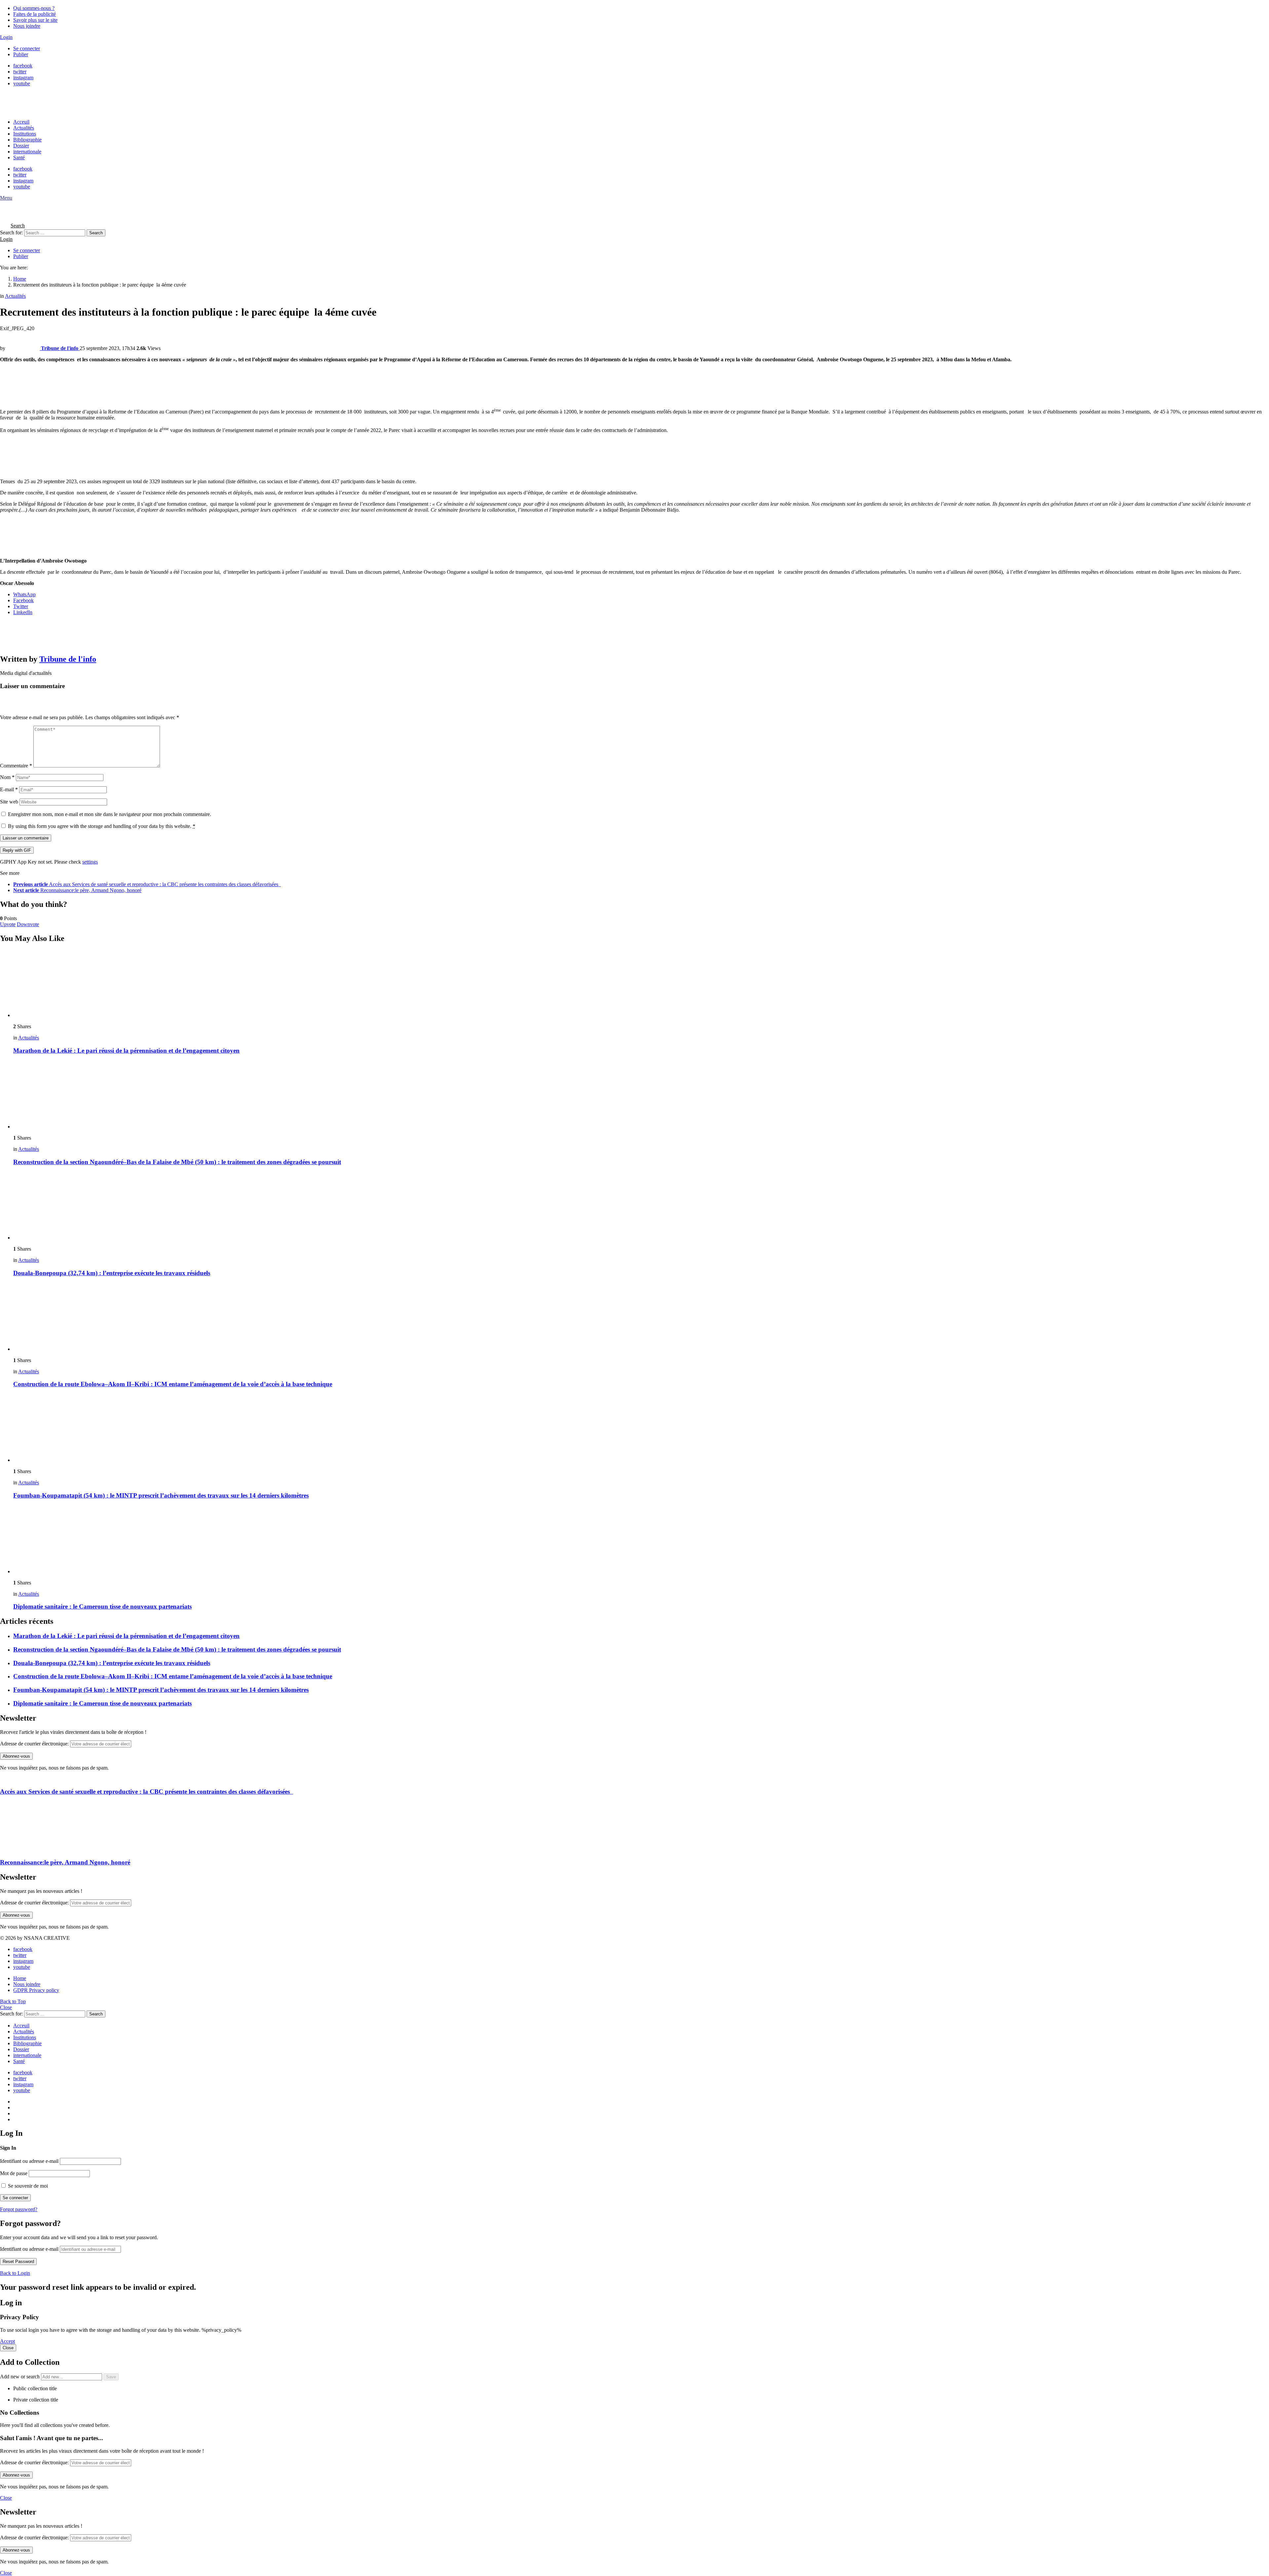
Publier (21, 54)
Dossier (21, 146)
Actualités (24, 128)
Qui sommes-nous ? (34, 8)
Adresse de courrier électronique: (34, 1744)
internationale (27, 152)
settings (90, 862)
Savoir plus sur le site (35, 20)
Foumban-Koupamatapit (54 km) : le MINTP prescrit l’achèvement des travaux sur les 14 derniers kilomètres (161, 1495)
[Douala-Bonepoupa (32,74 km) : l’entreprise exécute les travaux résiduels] (641, 1206)
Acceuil (21, 122)
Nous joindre (27, 26)
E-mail (9, 789)
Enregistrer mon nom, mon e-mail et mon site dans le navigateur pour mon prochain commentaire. (110, 814)
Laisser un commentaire (26, 838)
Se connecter (27, 48)
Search (96, 233)
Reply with (17, 850)
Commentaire (16, 766)
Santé (19, 157)
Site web (9, 802)
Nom (7, 777)
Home (20, 1978)
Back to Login (15, 2273)
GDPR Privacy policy (36, 1990)
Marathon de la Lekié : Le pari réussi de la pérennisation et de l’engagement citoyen (126, 1051)
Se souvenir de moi (27, 2186)
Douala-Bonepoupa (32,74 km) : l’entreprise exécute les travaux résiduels (112, 1273)
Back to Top (13, 2001)
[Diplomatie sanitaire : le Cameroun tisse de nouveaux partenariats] (641, 1540)
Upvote (8, 924)
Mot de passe (14, 2173)
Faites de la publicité (35, 14)
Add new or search (20, 2377)
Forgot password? (19, 2209)
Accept (7, 2341)
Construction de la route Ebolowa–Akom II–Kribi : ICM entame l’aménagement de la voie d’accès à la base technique (173, 1384)
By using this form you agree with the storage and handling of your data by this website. (102, 826)
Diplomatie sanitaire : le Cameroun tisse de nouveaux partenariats (102, 1606)
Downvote (28, 924)
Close (6, 2007)
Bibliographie (27, 140)
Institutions (25, 134)
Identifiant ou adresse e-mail (29, 2161)
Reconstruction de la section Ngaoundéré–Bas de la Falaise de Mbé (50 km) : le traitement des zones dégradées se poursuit (177, 1162)
